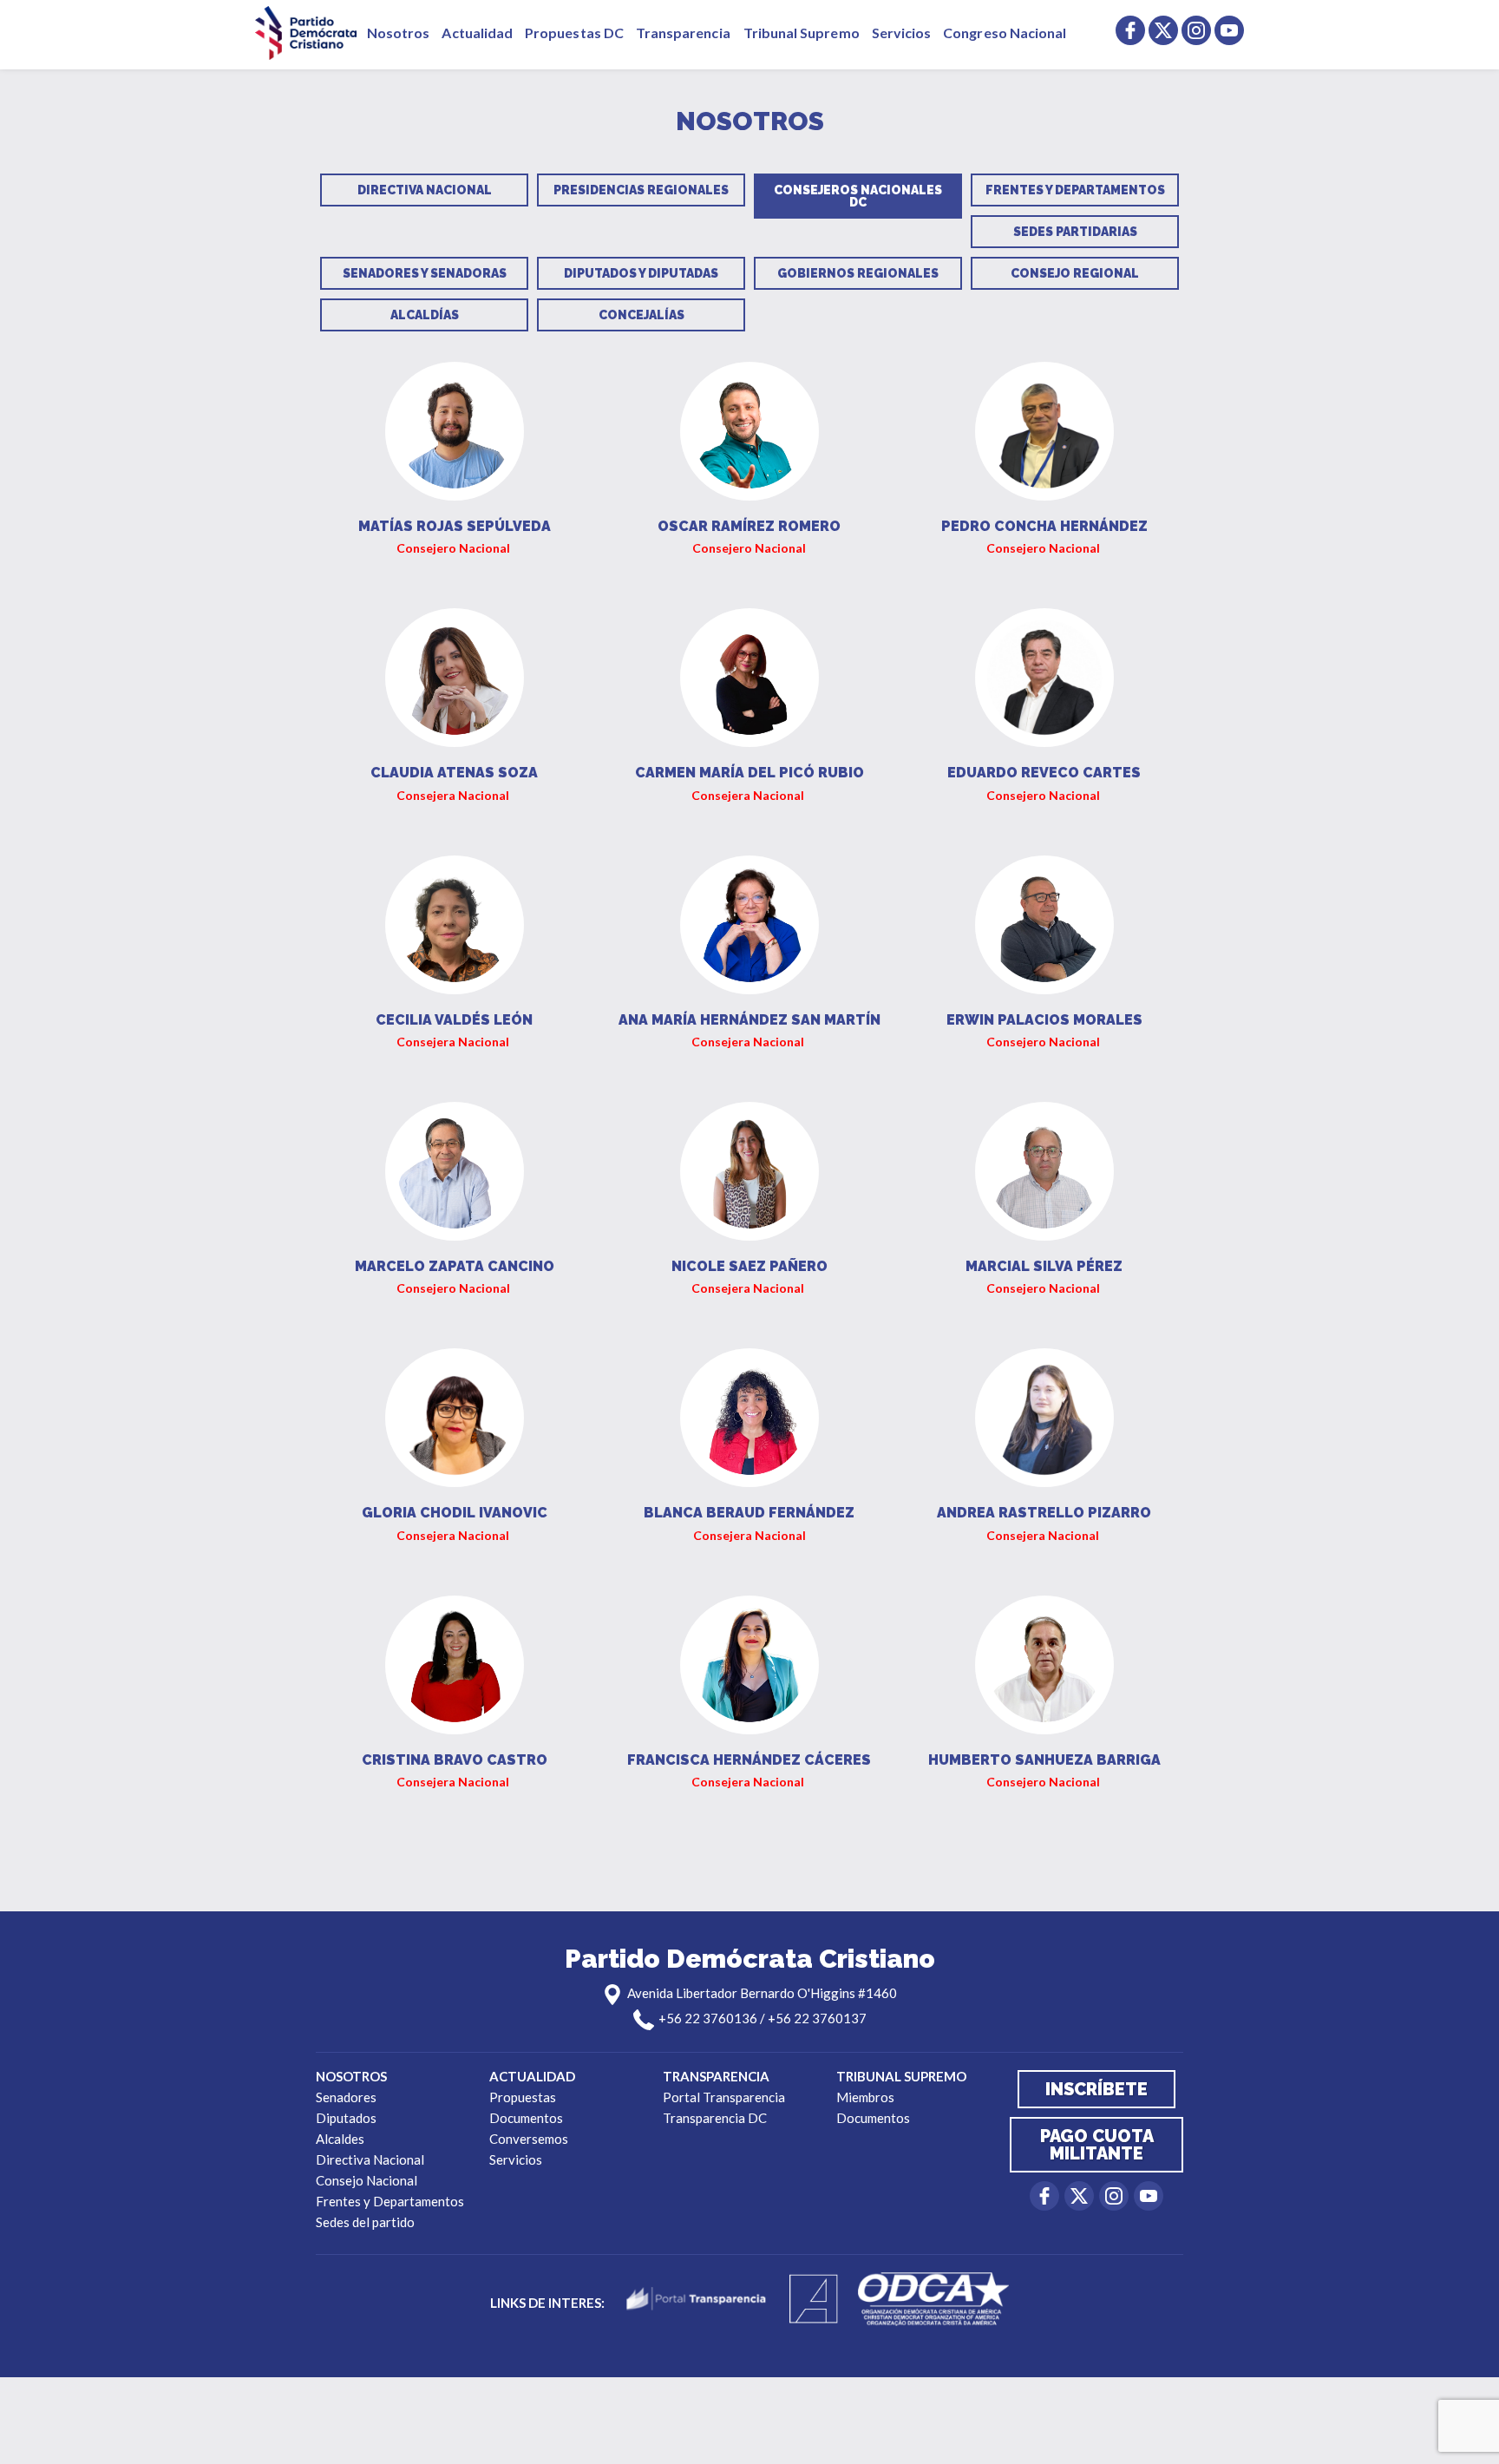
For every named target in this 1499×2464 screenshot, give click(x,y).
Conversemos (529, 2139)
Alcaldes (340, 2139)
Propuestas (523, 2097)
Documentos (526, 2118)
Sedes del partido (365, 2222)
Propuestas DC (574, 33)
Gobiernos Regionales (858, 273)
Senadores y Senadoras (425, 273)
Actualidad (477, 33)
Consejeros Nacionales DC (858, 196)
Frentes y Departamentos (1075, 190)
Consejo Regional (1075, 273)
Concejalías (641, 315)
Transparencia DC (715, 2118)
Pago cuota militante (1097, 2145)
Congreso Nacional (1005, 33)
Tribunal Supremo (802, 33)
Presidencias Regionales (641, 190)
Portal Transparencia (724, 2097)
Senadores (346, 2097)
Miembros (865, 2097)
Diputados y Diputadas (641, 273)
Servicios (902, 33)
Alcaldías (425, 315)
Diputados (346, 2118)
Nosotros (398, 33)
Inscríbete (1096, 2089)
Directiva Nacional (425, 190)
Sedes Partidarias (1075, 232)
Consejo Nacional (367, 2180)
